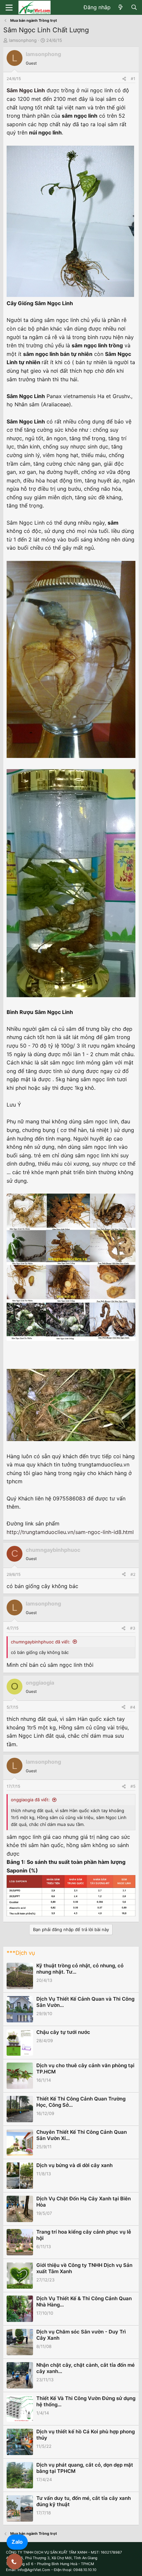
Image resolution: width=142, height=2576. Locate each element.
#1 (133, 79)
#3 (133, 1628)
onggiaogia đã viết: (30, 1800)
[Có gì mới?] (121, 8)
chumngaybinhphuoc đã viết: (41, 1642)
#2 (133, 1574)
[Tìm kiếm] (134, 8)
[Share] (124, 79)
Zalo (17, 2542)
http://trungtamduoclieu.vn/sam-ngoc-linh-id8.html (70, 1532)
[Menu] (9, 8)
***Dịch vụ (21, 1953)
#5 (133, 1786)
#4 (133, 1707)
